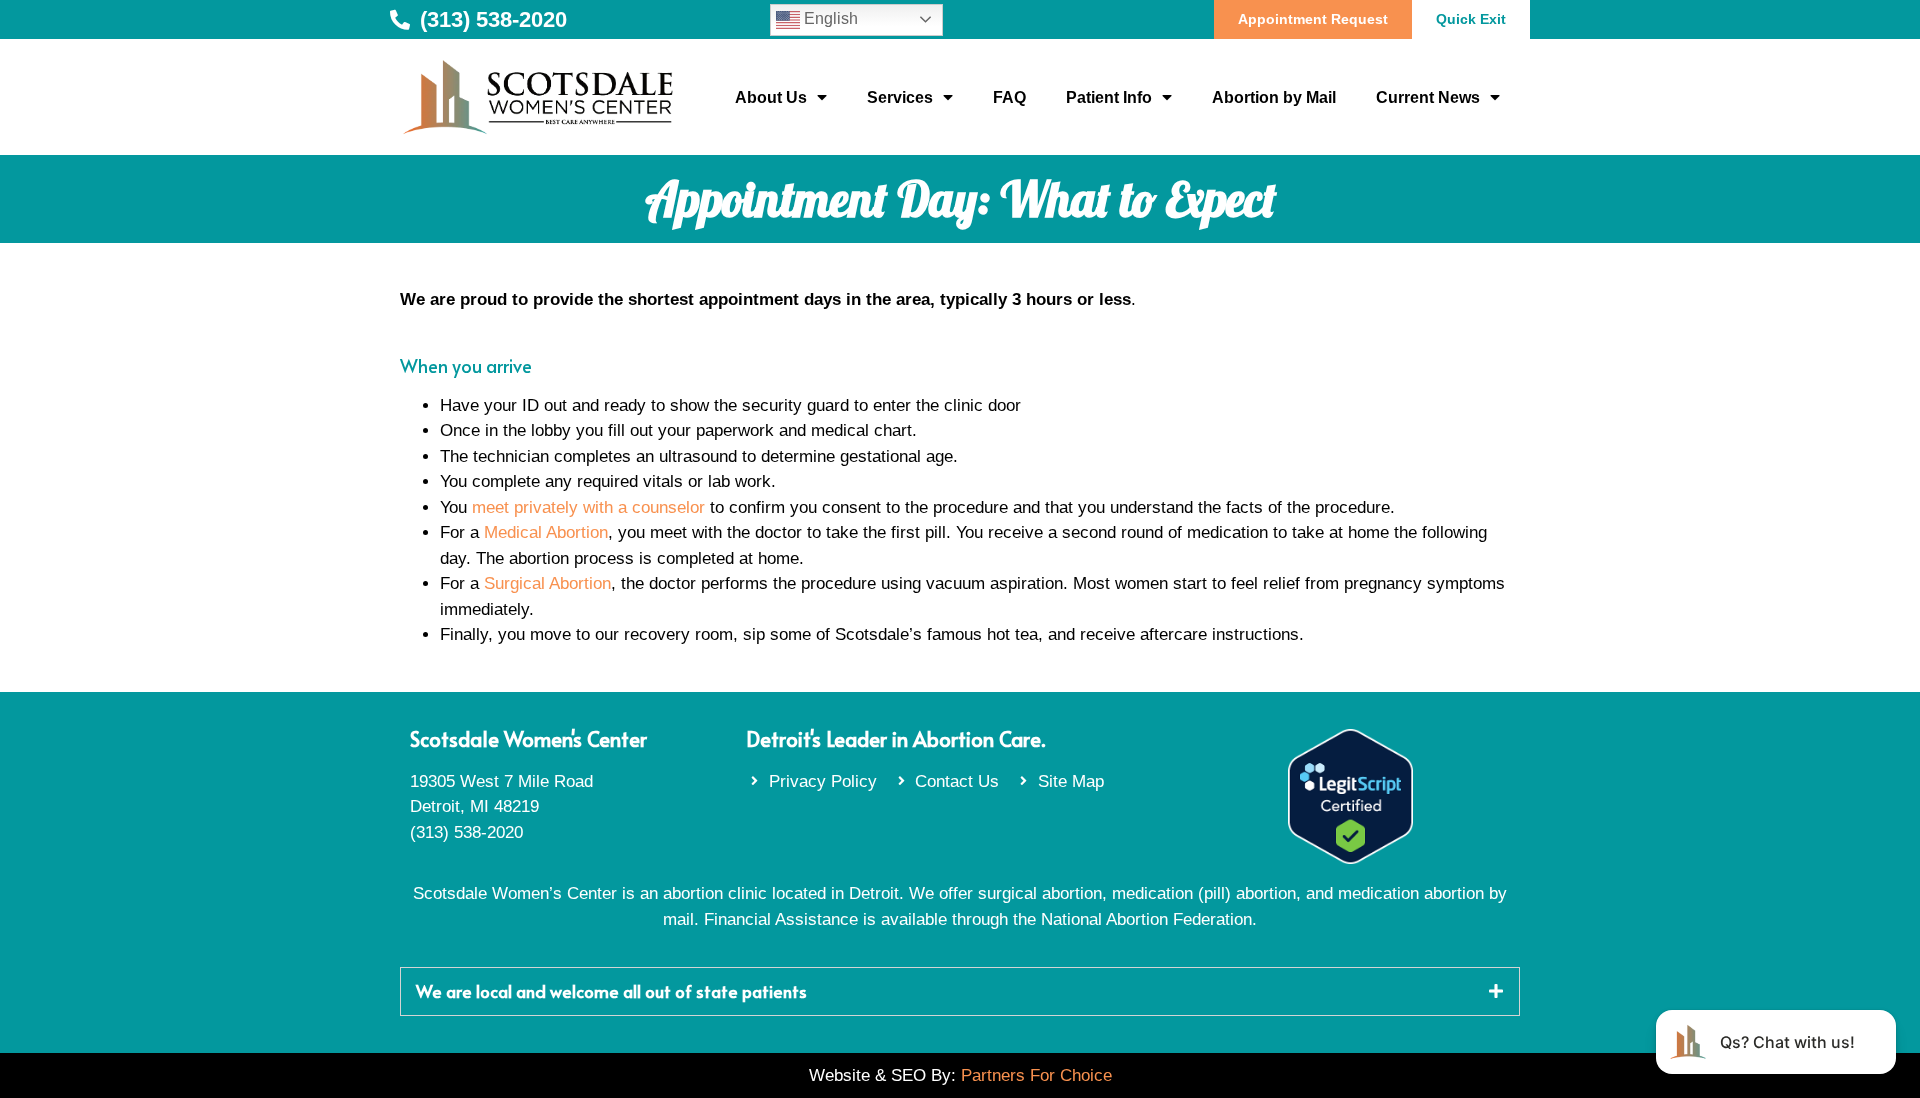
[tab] (960, 991)
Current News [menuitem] (1428, 97)
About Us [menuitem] (771, 97)
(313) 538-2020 (466, 832)
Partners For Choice (1036, 1075)
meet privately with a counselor (588, 507)
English (829, 18)
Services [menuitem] (900, 97)
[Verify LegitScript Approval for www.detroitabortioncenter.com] (1350, 858)
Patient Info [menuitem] (1109, 97)
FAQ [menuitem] (1009, 97)
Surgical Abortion (547, 583)
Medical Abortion (546, 532)
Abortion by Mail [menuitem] (1274, 97)
